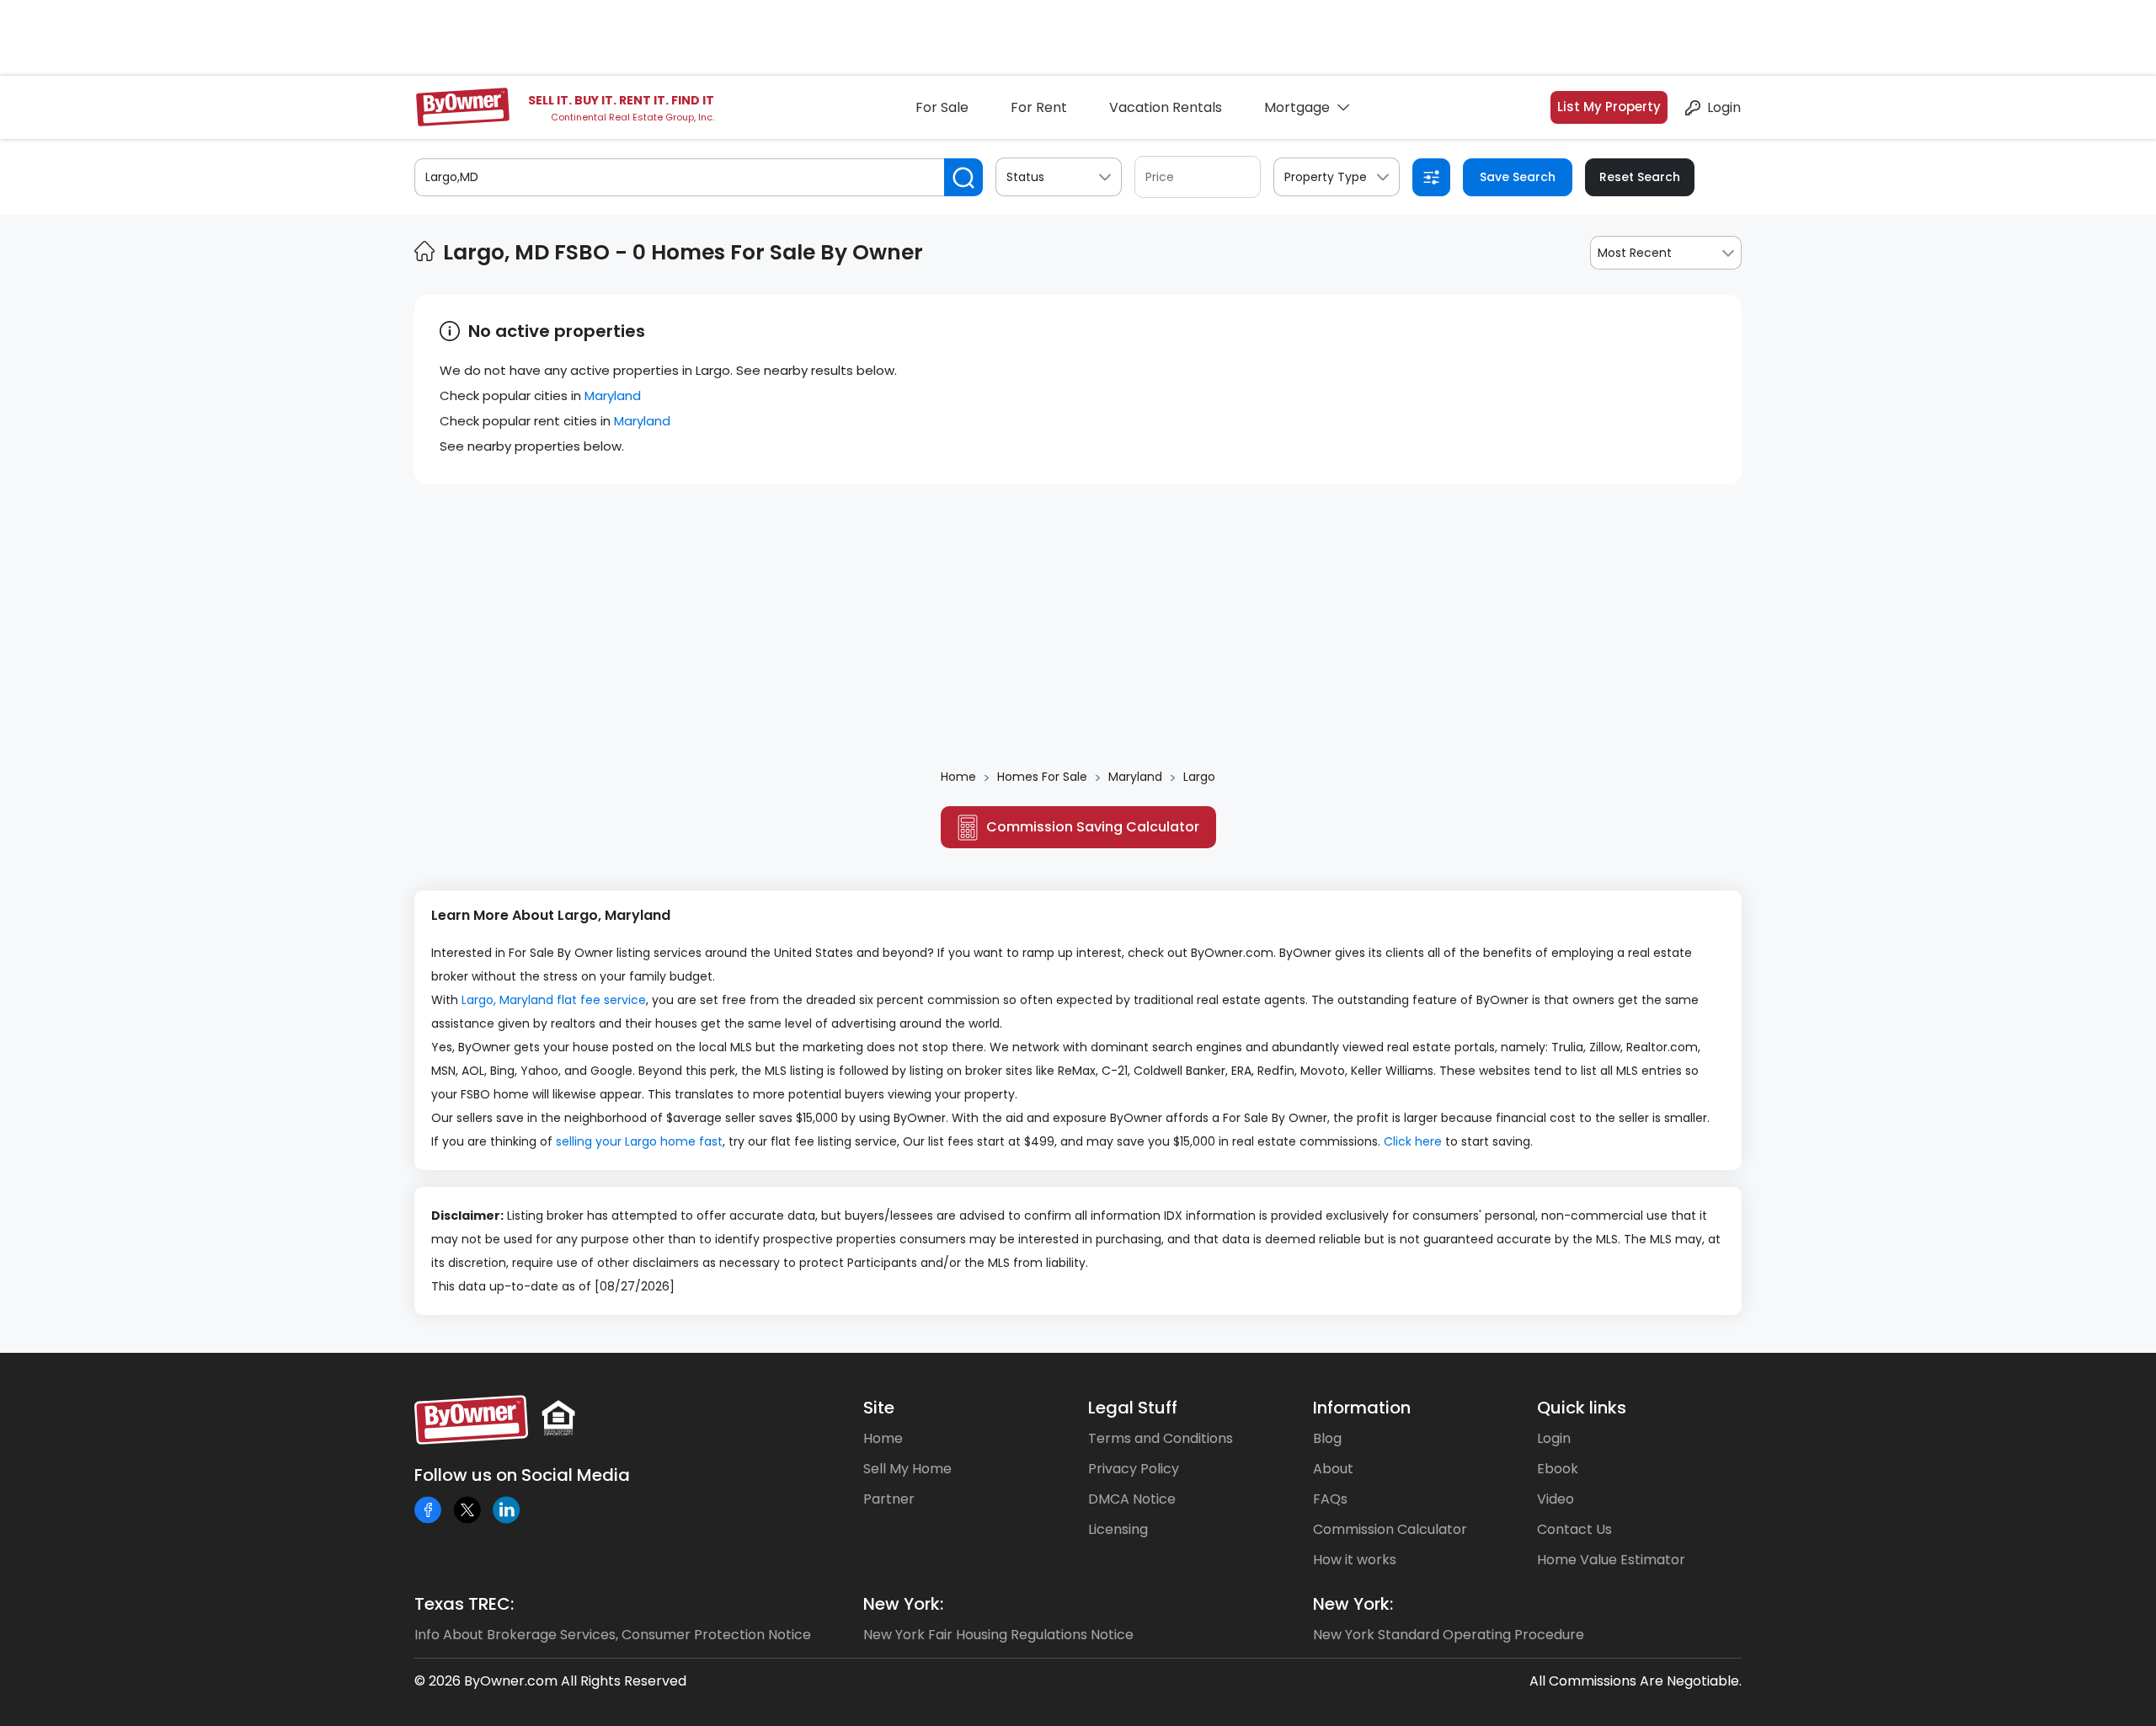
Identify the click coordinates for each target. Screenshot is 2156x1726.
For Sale (942, 107)
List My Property (1609, 107)
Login (1724, 107)
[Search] (963, 177)
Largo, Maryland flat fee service (554, 1000)
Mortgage (1297, 107)
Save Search (1518, 177)
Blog (1327, 1438)
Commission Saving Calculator (1093, 827)
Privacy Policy (1134, 1469)
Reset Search (1640, 177)
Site (879, 1408)
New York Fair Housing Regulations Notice (998, 1635)
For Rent (1039, 107)
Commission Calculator (1390, 1529)
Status (1025, 177)
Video (1556, 1499)
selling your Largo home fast (639, 1141)
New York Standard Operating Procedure (1449, 1635)
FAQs (1330, 1499)
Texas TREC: (464, 1604)
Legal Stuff (1133, 1408)
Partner (889, 1499)
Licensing (1118, 1529)
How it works (1355, 1560)
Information (1362, 1408)
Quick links (1582, 1408)
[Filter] (1431, 177)
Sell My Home (907, 1469)
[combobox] (1666, 253)
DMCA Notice (1132, 1499)
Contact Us (1574, 1529)
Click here (1413, 1141)
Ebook (1558, 1469)
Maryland (613, 395)
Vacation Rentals (1166, 107)
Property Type (1326, 177)
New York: (903, 1604)
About (1333, 1469)
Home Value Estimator (1611, 1560)
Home (883, 1438)
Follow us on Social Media (522, 1475)
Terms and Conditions (1161, 1438)
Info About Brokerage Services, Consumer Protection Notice (613, 1635)
